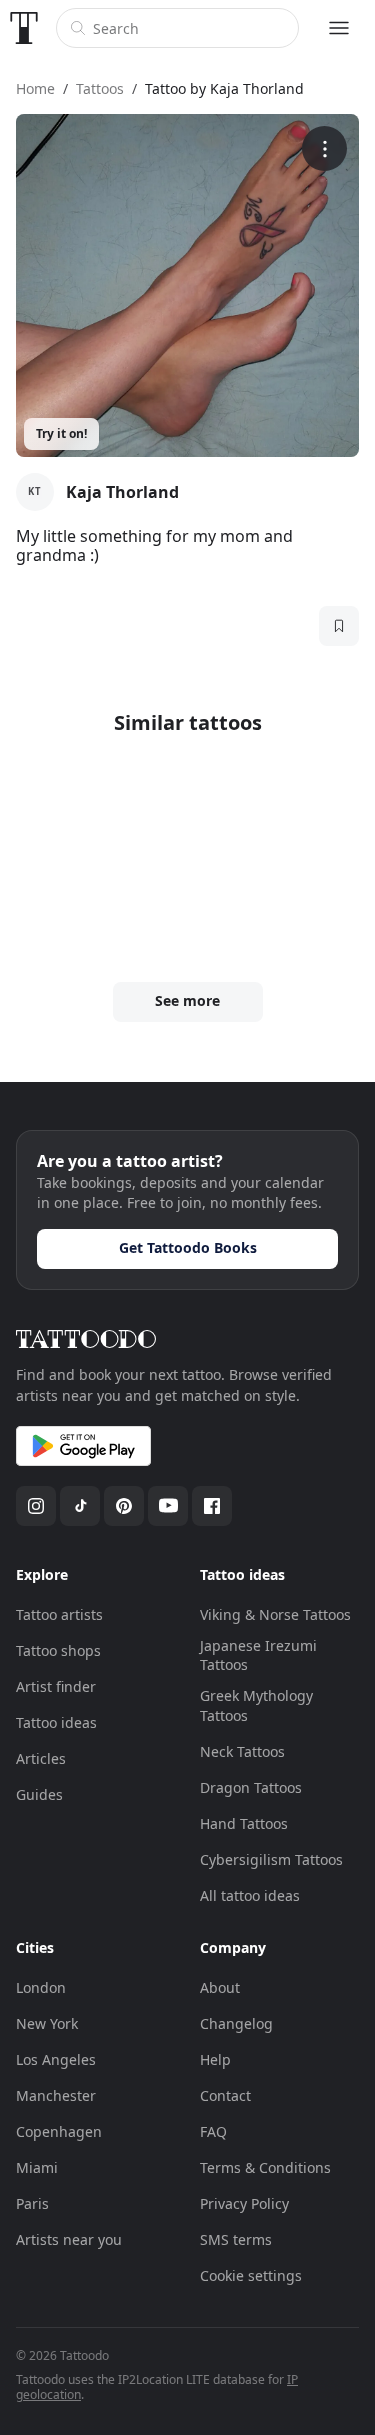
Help (215, 2059)
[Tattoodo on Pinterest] (124, 1506)
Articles (41, 1758)
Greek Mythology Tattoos (256, 1705)
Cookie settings (251, 2275)
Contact (225, 2095)
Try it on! (61, 433)
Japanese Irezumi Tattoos (258, 1655)
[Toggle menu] (339, 28)
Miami (37, 2167)
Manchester (56, 2095)
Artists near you (69, 2239)
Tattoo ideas (56, 1722)
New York (47, 2023)
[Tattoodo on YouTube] (168, 1506)
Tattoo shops (58, 1650)
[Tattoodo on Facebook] (212, 1506)
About (220, 1987)
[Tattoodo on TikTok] (80, 1506)
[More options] (324, 148)
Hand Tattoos (244, 1823)
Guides (39, 1794)
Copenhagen (59, 2131)
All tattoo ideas (250, 1895)
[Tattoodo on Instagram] (36, 1506)
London (41, 1987)
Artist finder (56, 1686)
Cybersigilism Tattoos (271, 1859)
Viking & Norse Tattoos (275, 1614)
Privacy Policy (244, 2203)
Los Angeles (56, 2059)
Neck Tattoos (242, 1751)
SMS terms (236, 2239)
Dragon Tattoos (251, 1787)
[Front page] (24, 28)
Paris (32, 2203)
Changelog (236, 2023)
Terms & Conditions (265, 2167)
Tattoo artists (59, 1614)
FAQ (213, 2131)
